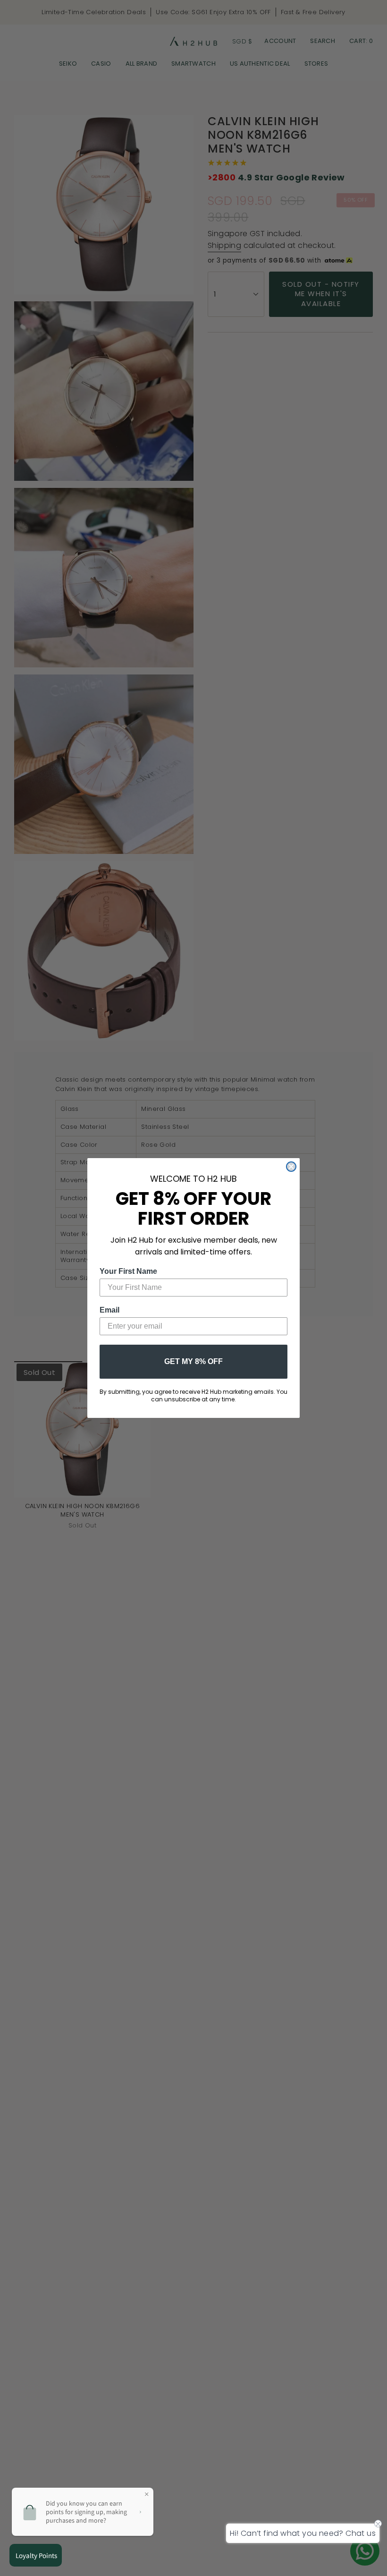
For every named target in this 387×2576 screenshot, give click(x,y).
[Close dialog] (291, 1167)
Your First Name (128, 1271)
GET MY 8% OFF (193, 1361)
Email (109, 1310)
